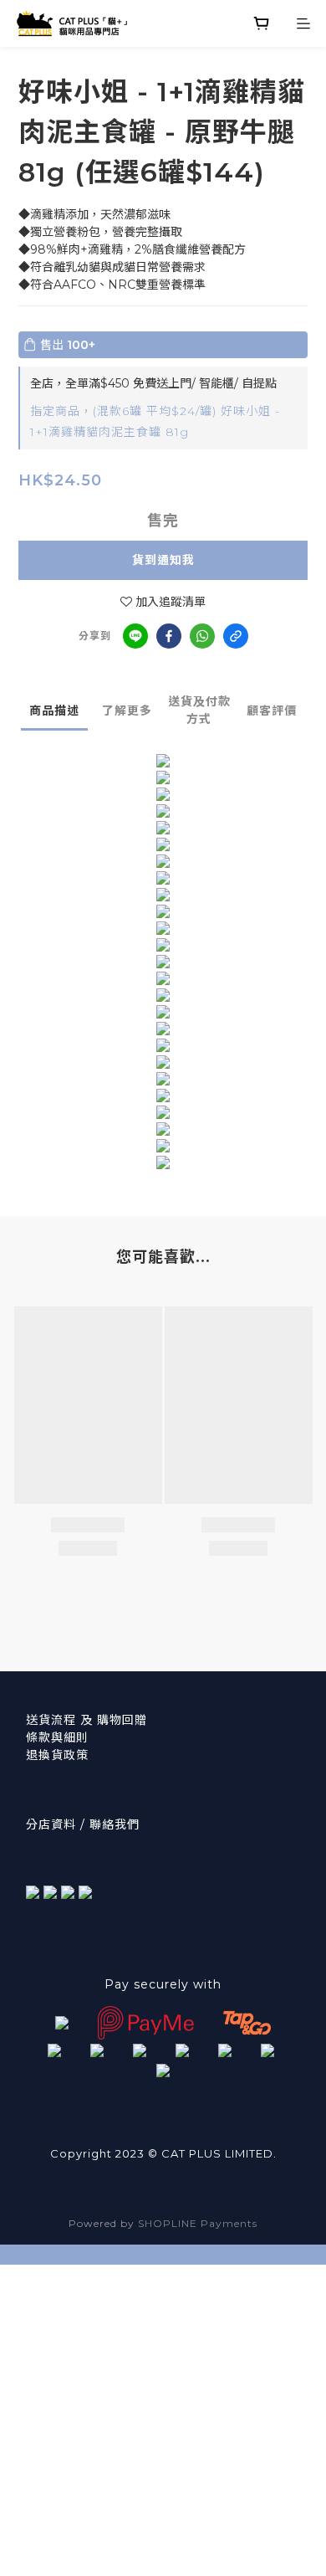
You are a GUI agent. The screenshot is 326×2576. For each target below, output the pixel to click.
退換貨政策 (57, 1755)
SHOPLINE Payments (198, 2223)
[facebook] (169, 636)
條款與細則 (57, 1737)
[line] (135, 636)
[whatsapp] (202, 636)
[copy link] (236, 636)
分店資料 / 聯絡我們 (83, 1824)
